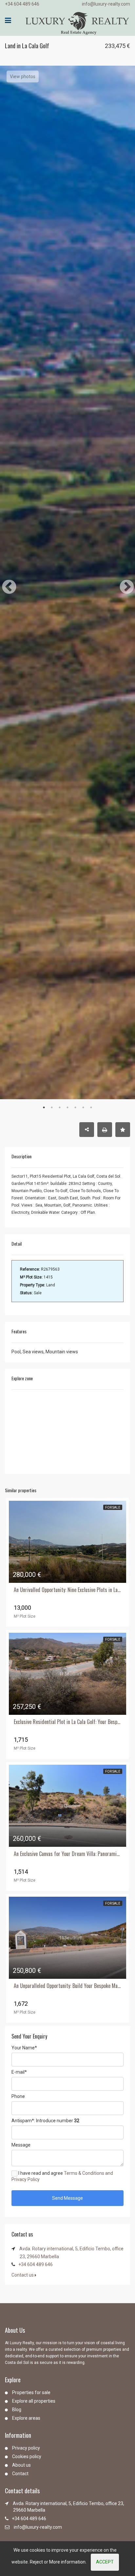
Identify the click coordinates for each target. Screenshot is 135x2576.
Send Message (67, 2198)
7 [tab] (91, 1107)
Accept (105, 2562)
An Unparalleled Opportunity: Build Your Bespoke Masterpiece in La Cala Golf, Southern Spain (67, 1986)
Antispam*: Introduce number (45, 2121)
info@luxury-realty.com (106, 4)
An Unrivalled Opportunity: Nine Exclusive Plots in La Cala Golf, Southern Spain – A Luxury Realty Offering (67, 1590)
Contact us (23, 2275)
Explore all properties (34, 2401)
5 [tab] (75, 1107)
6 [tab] (83, 1107)
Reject (36, 2562)
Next (122, 582)
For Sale (113, 1507)
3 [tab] (60, 1107)
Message (21, 2145)
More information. (68, 2562)
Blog (17, 2410)
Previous (4, 582)
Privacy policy (26, 2448)
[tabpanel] (67, 839)
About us (21, 2465)
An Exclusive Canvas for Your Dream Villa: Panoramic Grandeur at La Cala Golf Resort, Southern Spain (67, 1854)
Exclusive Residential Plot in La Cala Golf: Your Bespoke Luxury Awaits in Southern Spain (67, 1722)
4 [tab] (67, 1107)
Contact (20, 2474)
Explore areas (26, 2418)
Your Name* (24, 2048)
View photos (23, 76)
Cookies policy (27, 2456)
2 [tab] (52, 1107)
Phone (18, 2096)
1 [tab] (44, 1107)
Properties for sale (31, 2392)
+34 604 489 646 (22, 4)
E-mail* (19, 2072)
